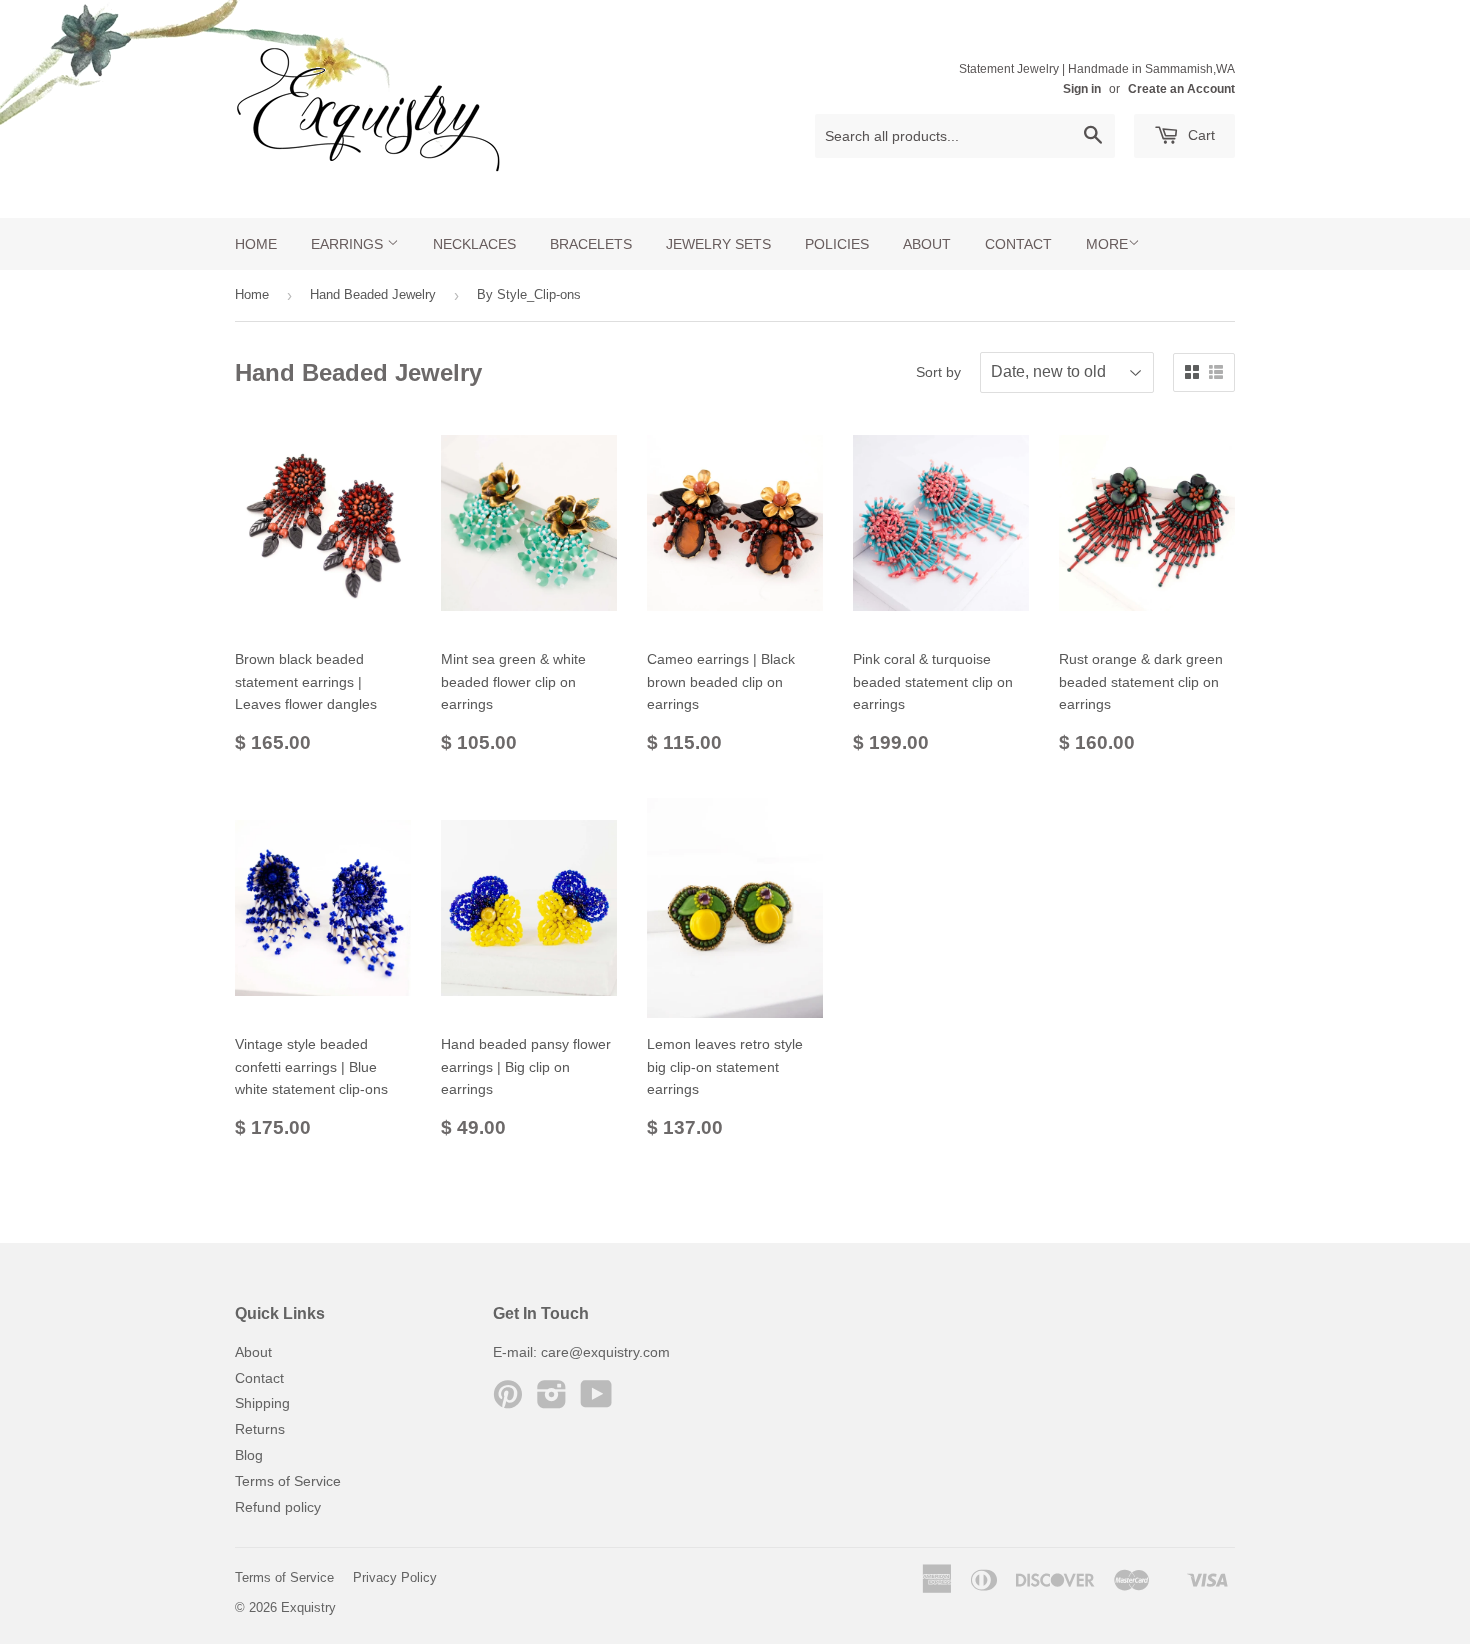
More (1107, 244)
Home (256, 244)
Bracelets (591, 244)
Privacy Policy (395, 1577)
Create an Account (1181, 89)
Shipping (262, 1403)
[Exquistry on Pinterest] (508, 1401)
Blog (249, 1455)
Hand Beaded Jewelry (373, 294)
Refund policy (278, 1507)
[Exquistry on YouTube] (596, 1401)
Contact (1018, 244)
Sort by (938, 372)
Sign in (1082, 89)
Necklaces (474, 244)
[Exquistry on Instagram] (552, 1401)
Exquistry (308, 1607)
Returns (260, 1429)
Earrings (349, 244)
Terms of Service (288, 1481)
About (927, 244)
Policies (837, 244)
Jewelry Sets (718, 244)
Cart (1199, 135)
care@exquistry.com (605, 1352)
